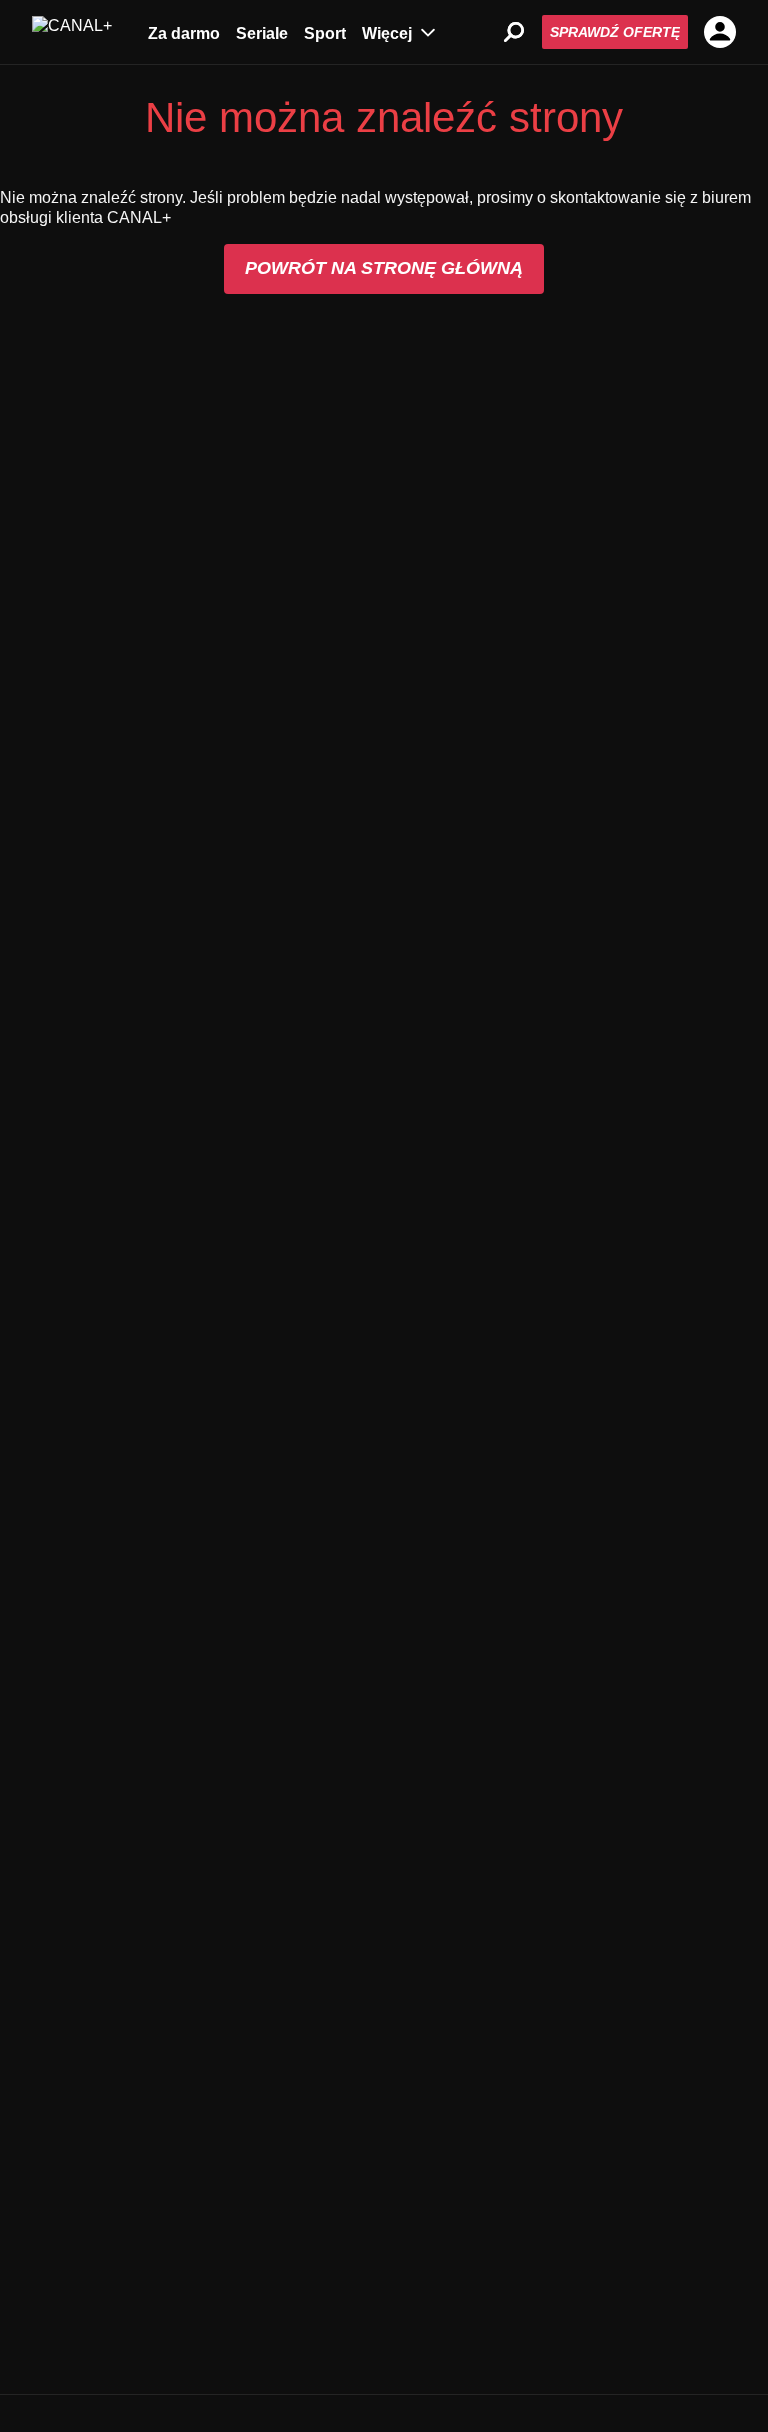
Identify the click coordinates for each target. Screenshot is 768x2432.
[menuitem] (184, 32)
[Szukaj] (514, 32)
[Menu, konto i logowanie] (720, 32)
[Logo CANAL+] (72, 32)
